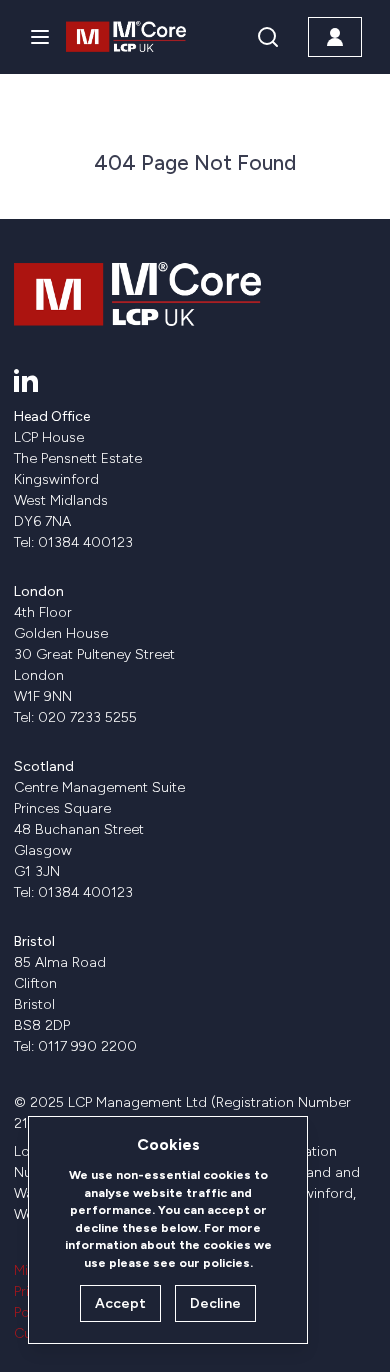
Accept (120, 1303)
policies (226, 1262)
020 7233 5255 (87, 717)
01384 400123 (85, 542)
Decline (215, 1303)
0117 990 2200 (87, 1046)
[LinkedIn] (26, 380)
